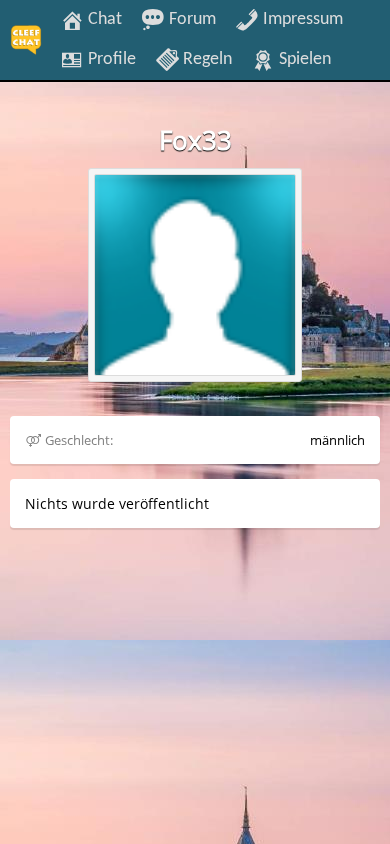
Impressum (301, 19)
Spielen (303, 59)
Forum (190, 19)
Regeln (205, 59)
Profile (110, 59)
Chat (103, 19)
